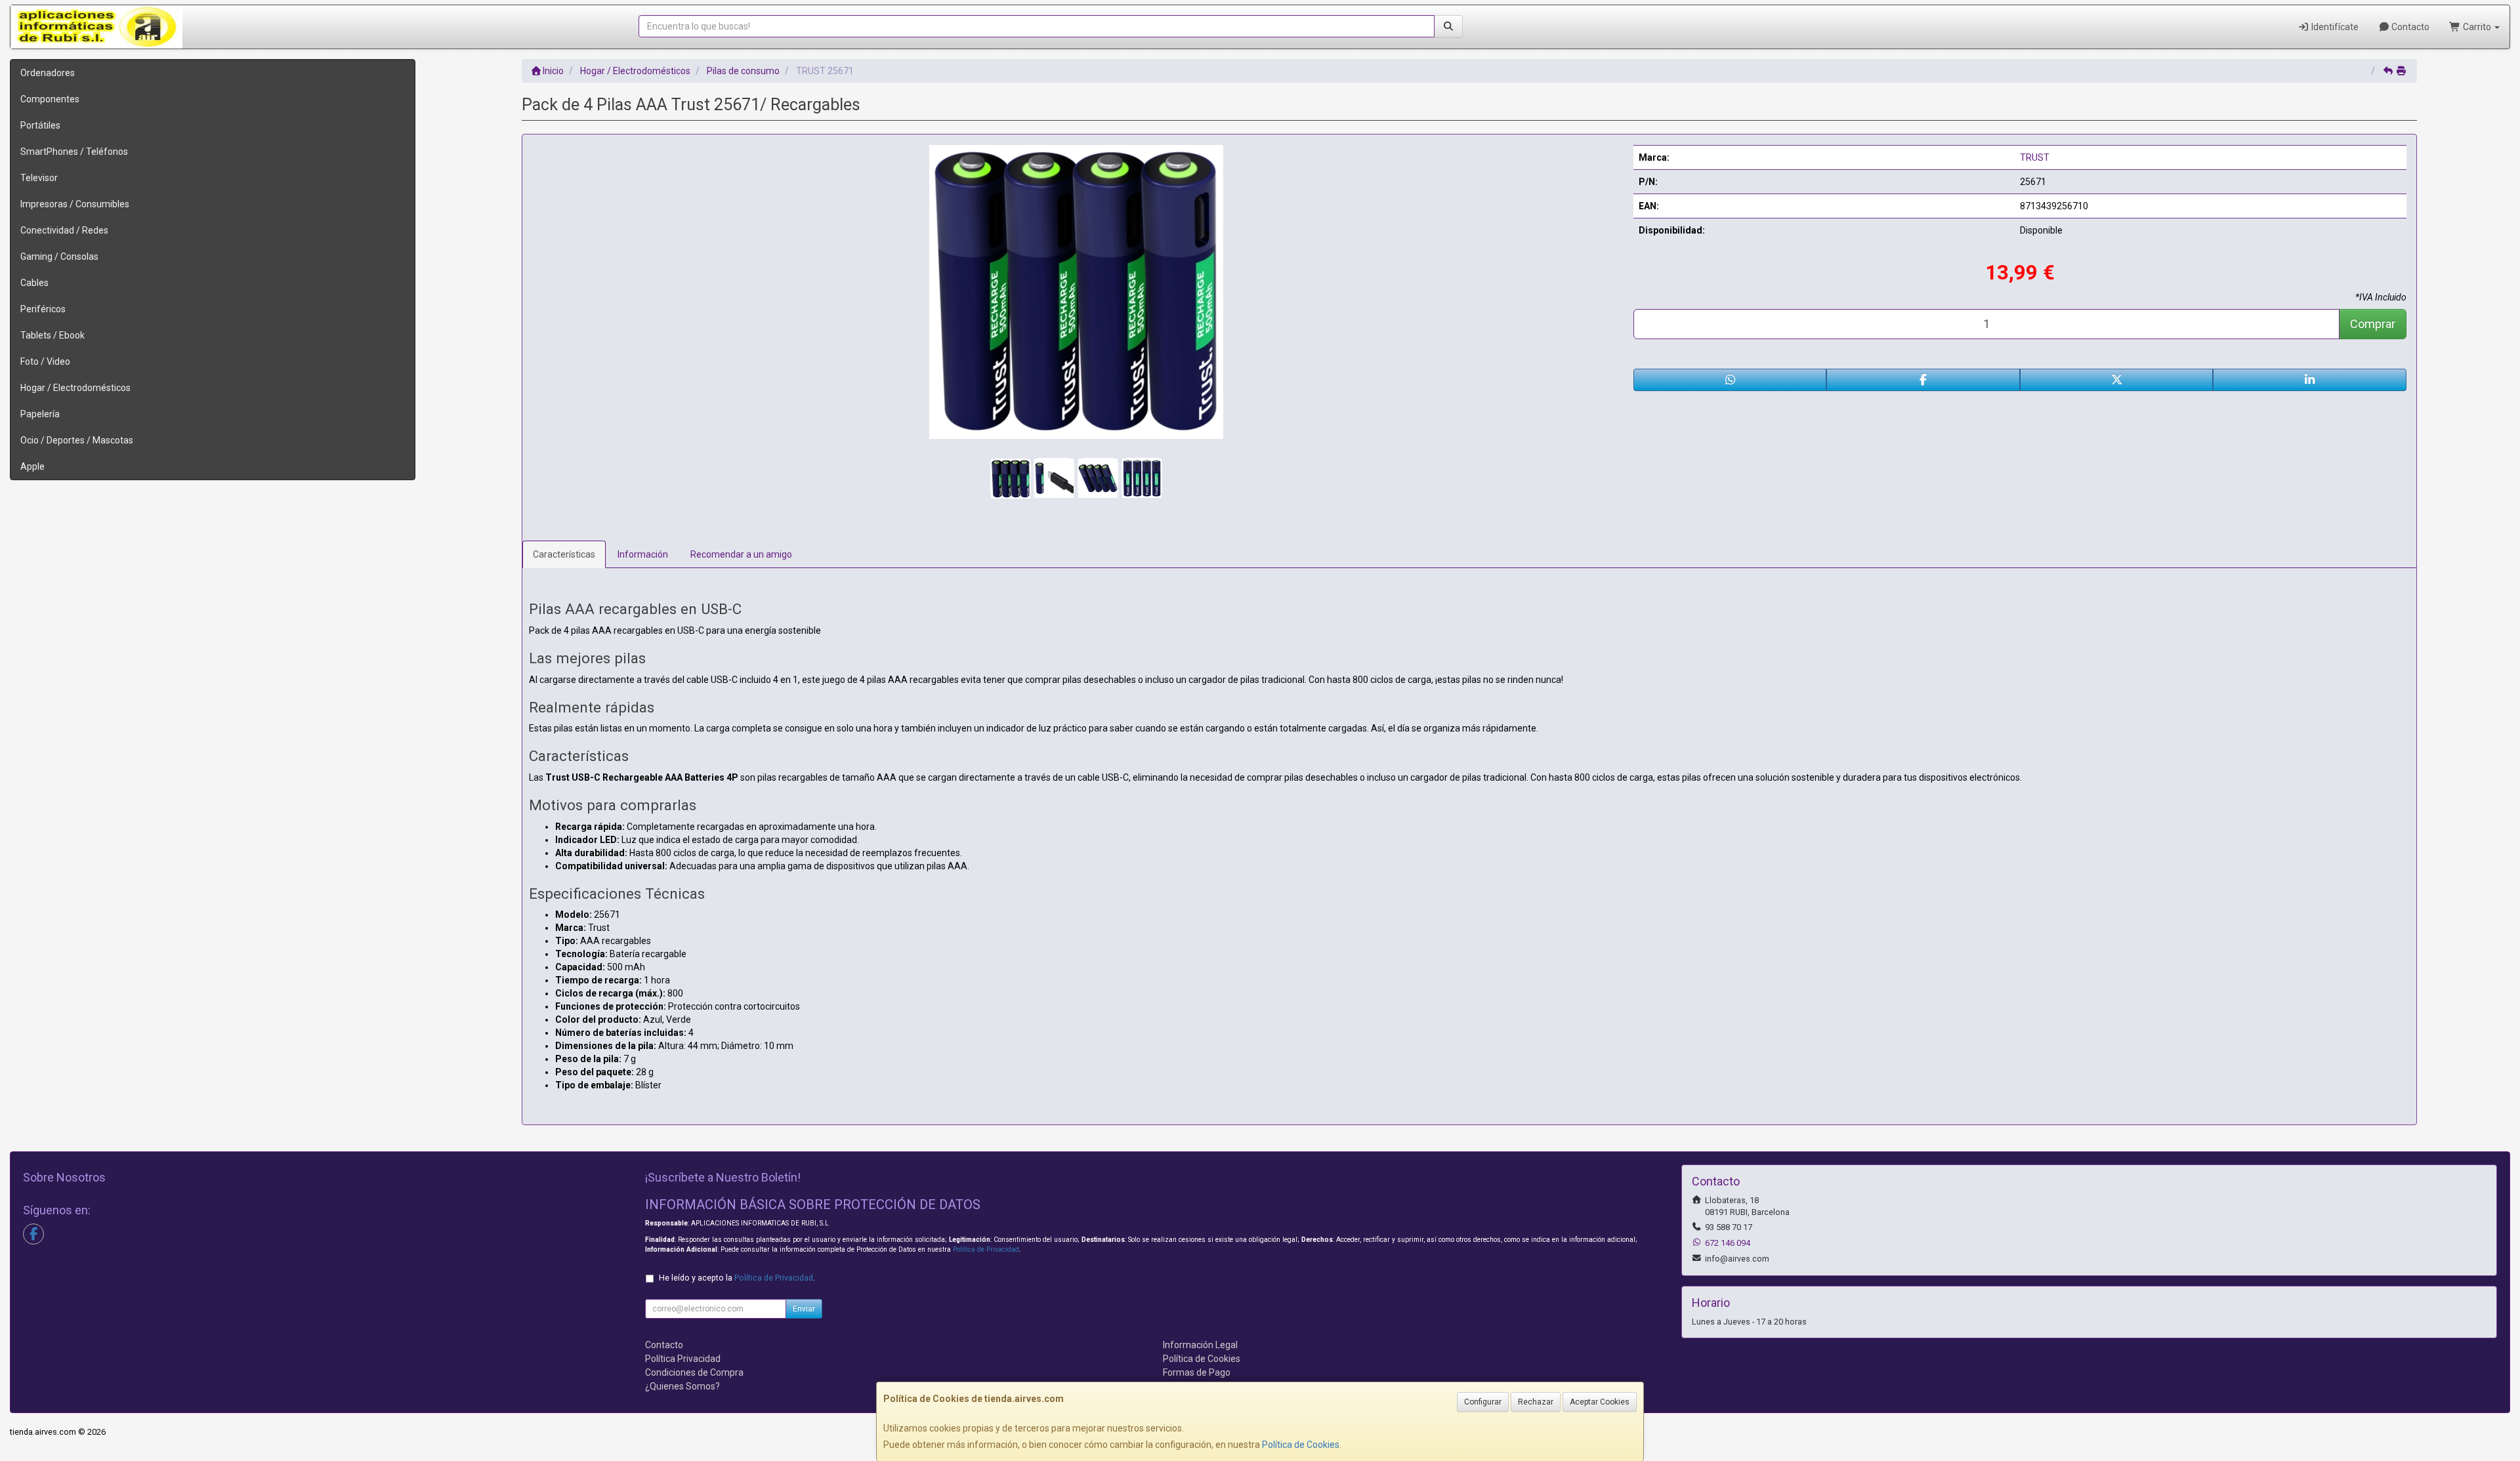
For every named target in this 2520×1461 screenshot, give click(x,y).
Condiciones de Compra (694, 1372)
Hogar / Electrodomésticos (75, 388)
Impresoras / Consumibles (75, 204)
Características (564, 554)
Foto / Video (45, 361)
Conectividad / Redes (64, 230)
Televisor (39, 178)
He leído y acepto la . (737, 1278)
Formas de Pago (1197, 1372)
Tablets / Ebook (52, 335)
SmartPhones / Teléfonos (74, 152)
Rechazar (1536, 1402)
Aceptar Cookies (1600, 1402)
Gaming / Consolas (59, 257)
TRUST (2035, 157)
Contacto (2409, 27)
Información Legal (1200, 1345)
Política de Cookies (1301, 1445)
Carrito (2477, 27)
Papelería (40, 414)
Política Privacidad (683, 1359)
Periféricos (43, 309)
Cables (34, 283)
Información (643, 554)
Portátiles (40, 125)
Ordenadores (48, 73)
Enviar (804, 1309)
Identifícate (2334, 27)
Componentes (50, 99)
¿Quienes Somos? (682, 1386)
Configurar (1483, 1402)
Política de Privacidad (986, 1249)
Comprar (2373, 324)
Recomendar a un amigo (741, 554)
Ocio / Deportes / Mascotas (77, 440)
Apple (32, 466)
